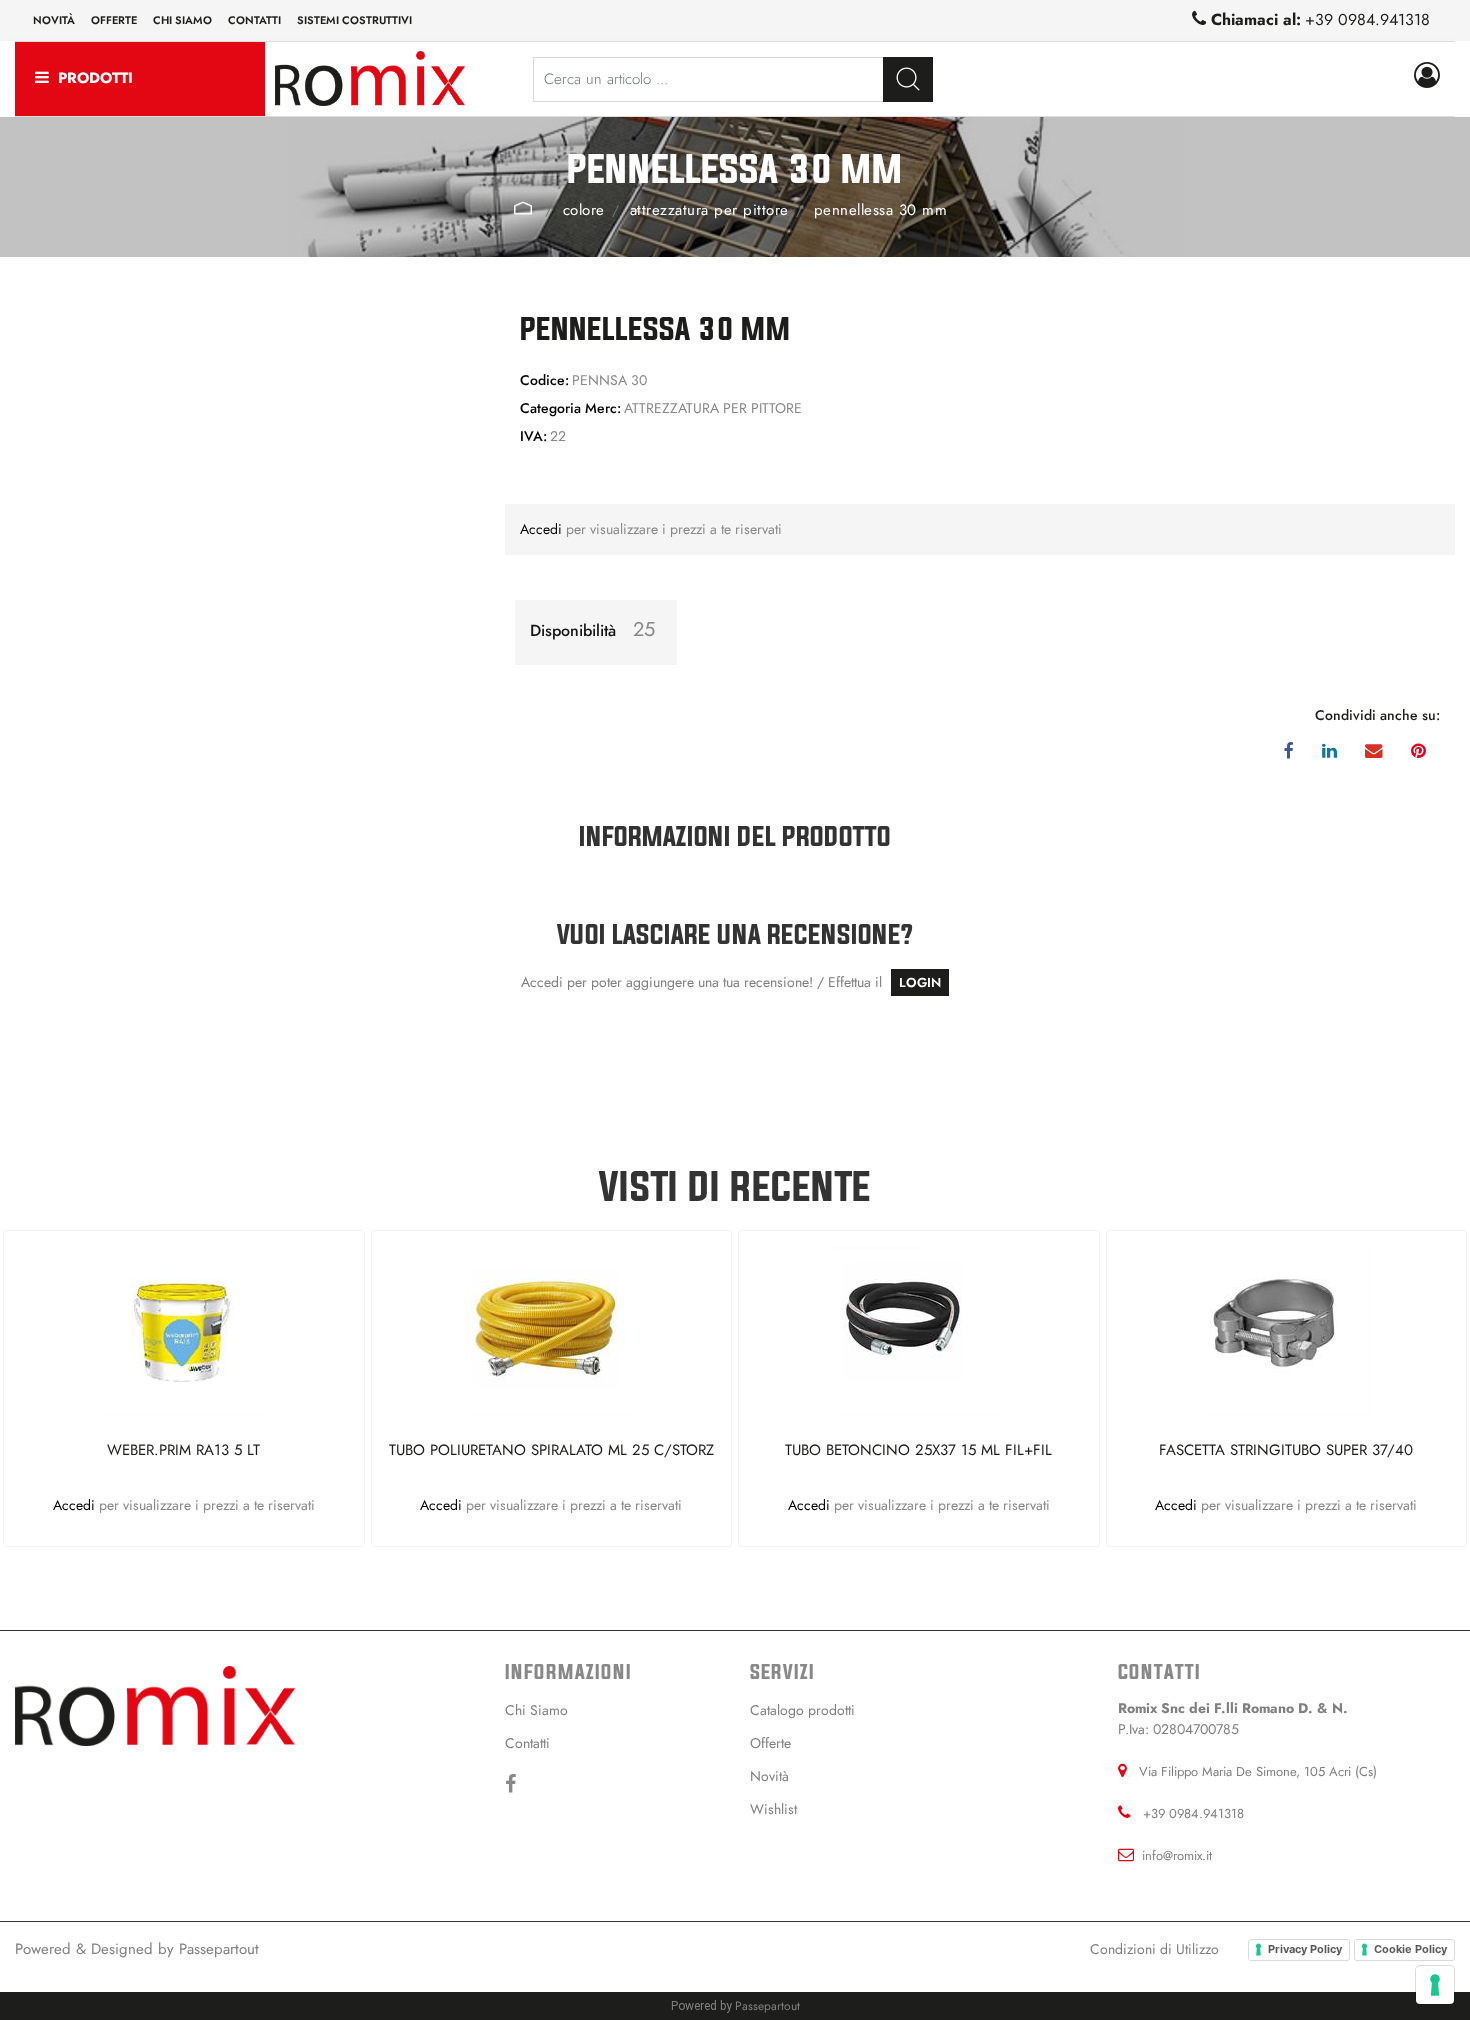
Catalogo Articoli (523, 208)
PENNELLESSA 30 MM (881, 210)
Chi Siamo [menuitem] (536, 1710)
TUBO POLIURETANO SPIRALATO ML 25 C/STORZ (551, 1451)
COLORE (584, 210)
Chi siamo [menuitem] (182, 20)
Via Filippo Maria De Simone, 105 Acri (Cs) (1258, 1771)
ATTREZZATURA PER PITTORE (709, 210)
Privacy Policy (1305, 1949)
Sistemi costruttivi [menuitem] (354, 20)
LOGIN (920, 982)
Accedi (543, 529)
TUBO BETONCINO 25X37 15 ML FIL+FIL (918, 1451)
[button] (908, 79)
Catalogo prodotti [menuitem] (802, 1710)
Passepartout (219, 1949)
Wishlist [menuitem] (773, 1809)
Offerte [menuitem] (114, 20)
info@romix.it (1177, 1855)
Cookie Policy (1410, 1949)
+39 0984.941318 (1367, 19)
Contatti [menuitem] (254, 20)
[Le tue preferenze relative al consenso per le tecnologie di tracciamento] (1435, 1985)
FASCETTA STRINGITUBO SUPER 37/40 (1286, 1451)
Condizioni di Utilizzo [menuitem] (1154, 1949)
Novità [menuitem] (54, 20)
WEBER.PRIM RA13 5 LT (183, 1451)
